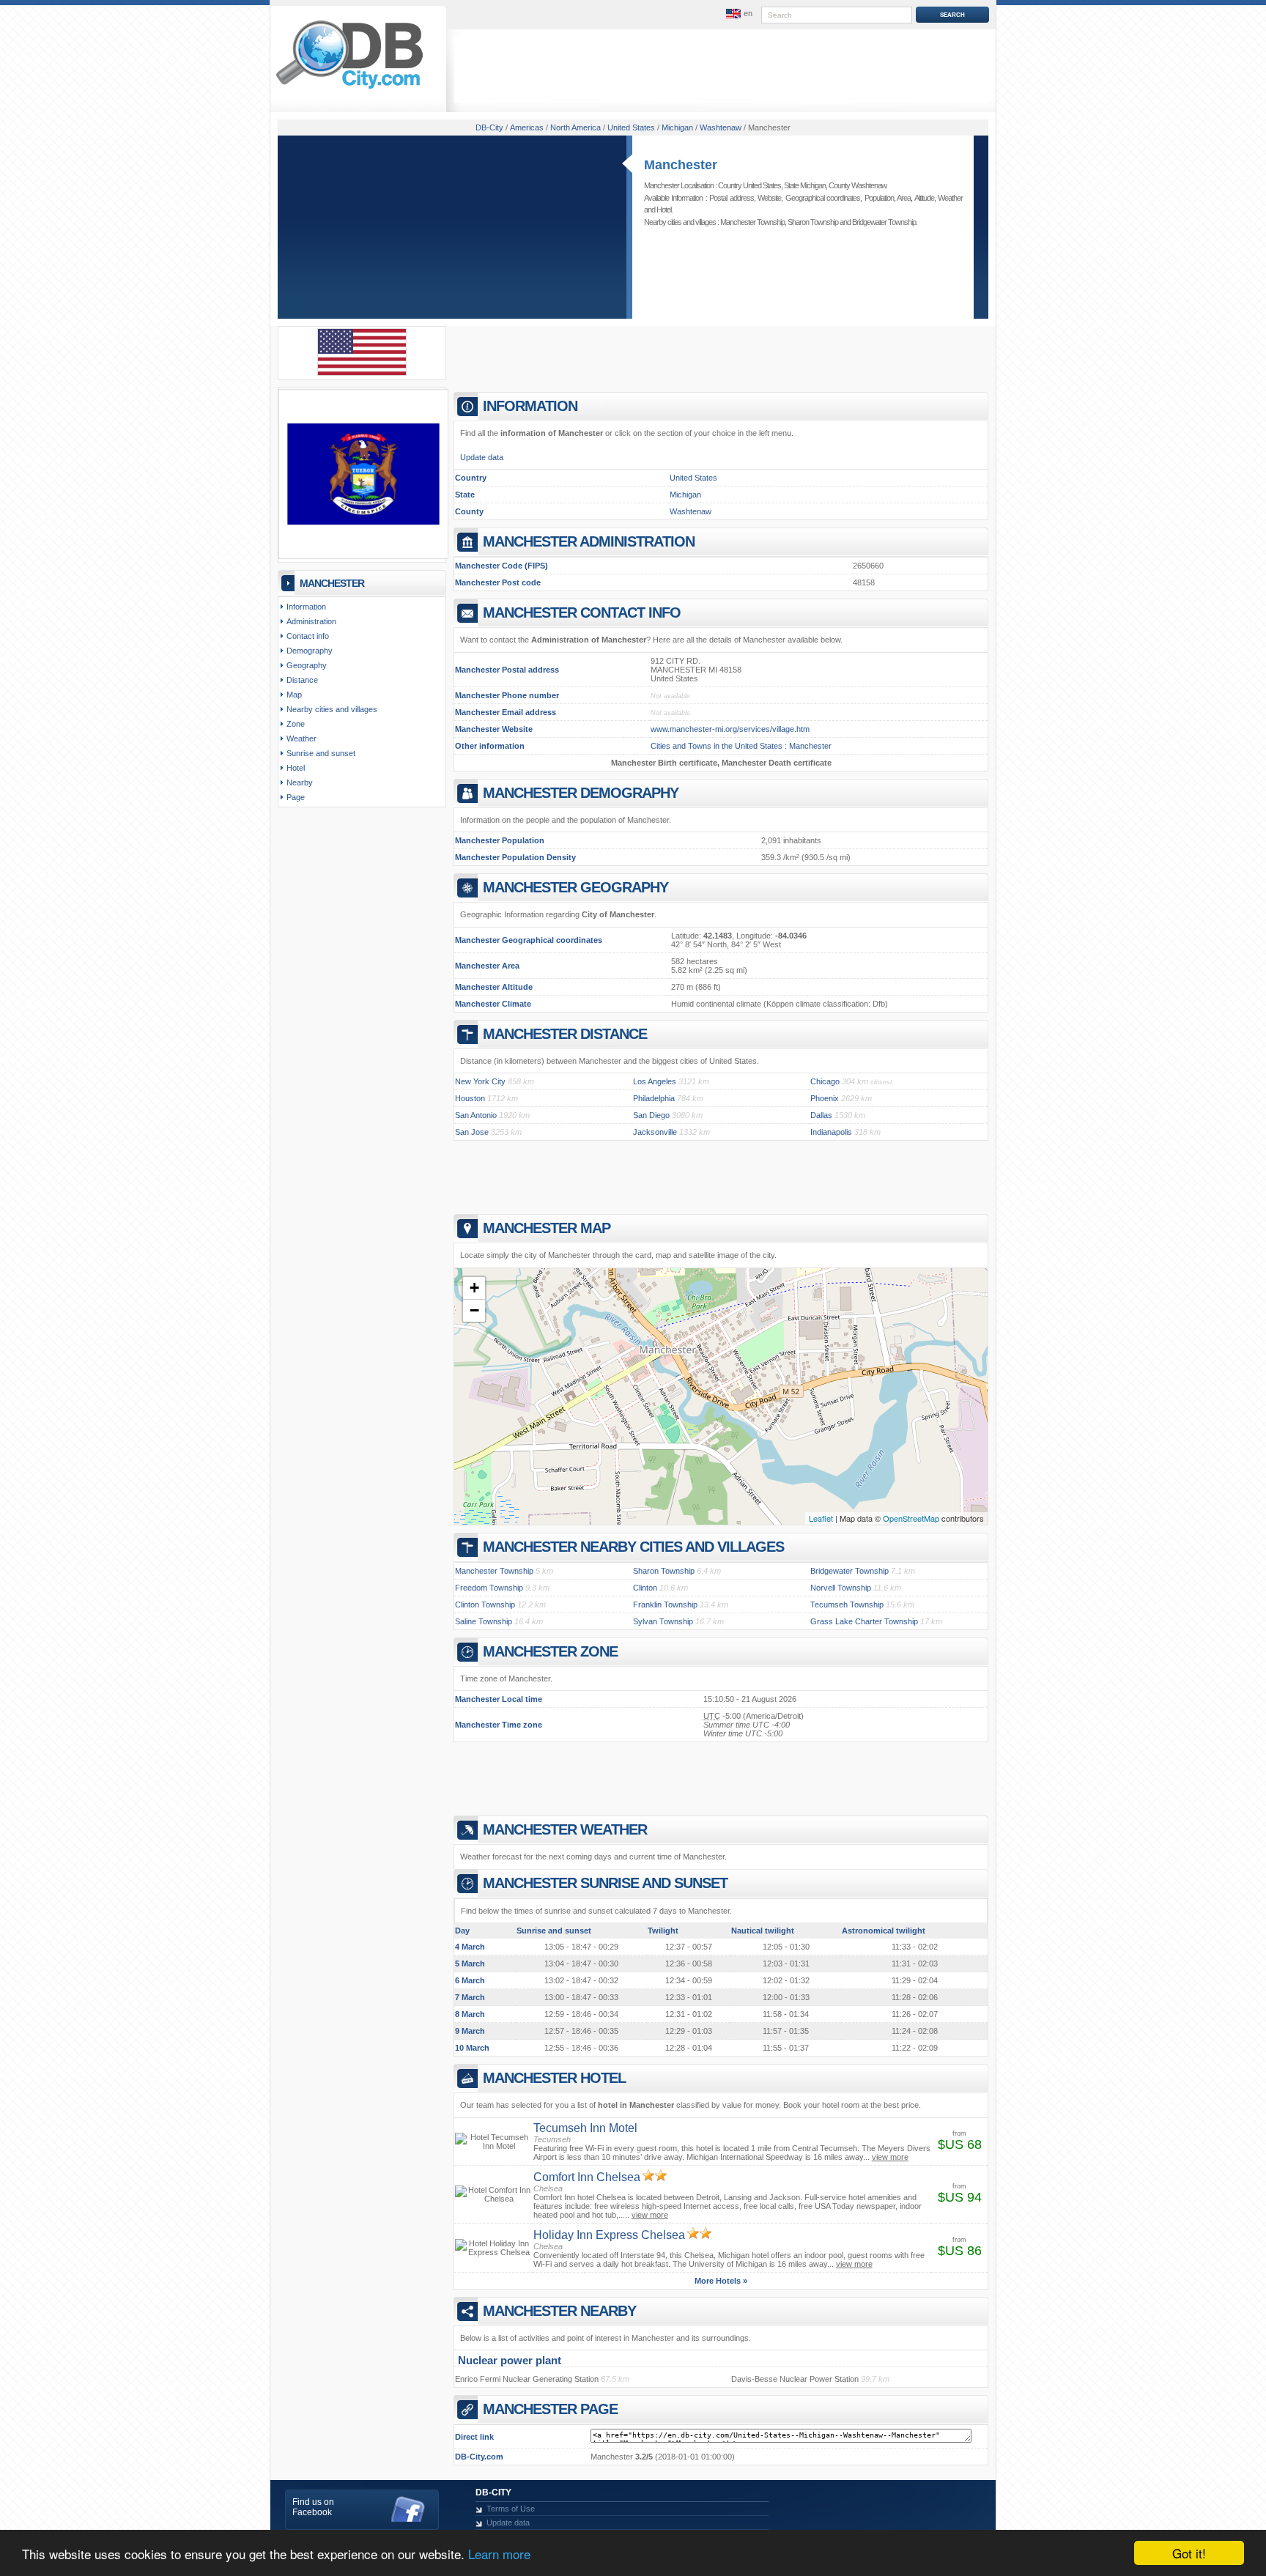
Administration (311, 621)
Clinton (645, 1588)
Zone (296, 724)
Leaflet (821, 1518)
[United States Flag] (362, 373)
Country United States (749, 185)
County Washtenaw (857, 185)
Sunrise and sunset (321, 753)
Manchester (681, 165)
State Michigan (805, 185)
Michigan (685, 495)
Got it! (1189, 2553)
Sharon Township (813, 222)
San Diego (651, 1115)
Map (294, 695)
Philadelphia (654, 1098)
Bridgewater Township (884, 222)
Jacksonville (655, 1132)
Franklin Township (665, 1605)
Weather (950, 198)
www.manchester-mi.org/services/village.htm (730, 729)
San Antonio (476, 1115)
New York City (480, 1081)
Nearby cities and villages (332, 709)
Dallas (821, 1115)
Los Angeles (655, 1081)
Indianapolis (831, 1132)
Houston (470, 1098)
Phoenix (825, 1098)
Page (296, 797)
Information (306, 607)
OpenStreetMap (911, 1518)
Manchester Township (752, 222)
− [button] (474, 1310)
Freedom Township (489, 1588)
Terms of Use (511, 2509)
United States (693, 478)
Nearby (300, 782)
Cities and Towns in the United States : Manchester (741, 746)
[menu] (738, 14)
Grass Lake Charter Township (864, 1621)
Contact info (308, 636)
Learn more (499, 2554)
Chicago (825, 1081)
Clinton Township (485, 1605)
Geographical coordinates (823, 198)
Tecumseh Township (847, 1605)
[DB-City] (349, 89)
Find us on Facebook (313, 2507)
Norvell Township (841, 1588)
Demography (310, 651)
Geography (307, 665)
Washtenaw (691, 511)
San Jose (472, 1132)
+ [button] (474, 1288)
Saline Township (484, 1621)
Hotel (664, 210)
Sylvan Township (663, 1621)
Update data (482, 457)
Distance (302, 680)
